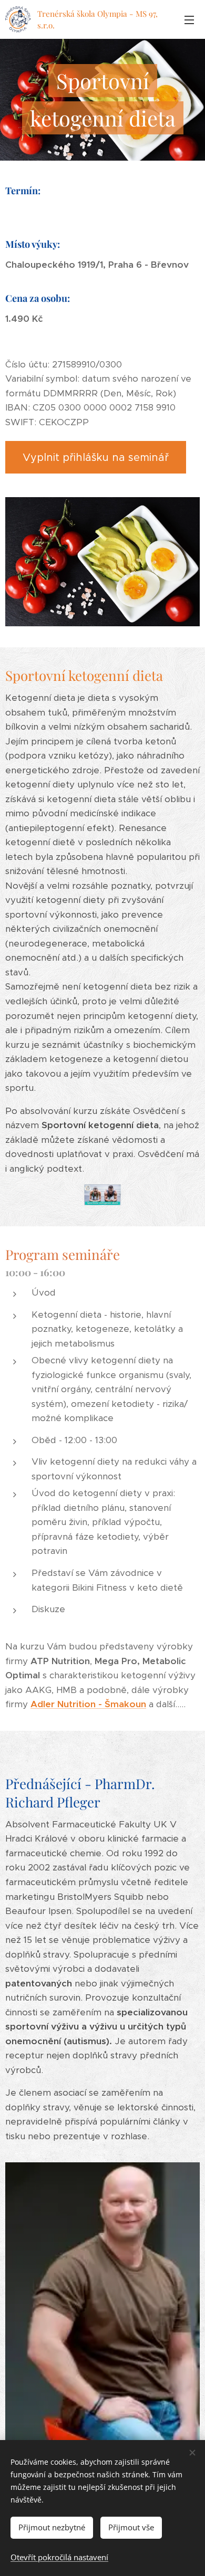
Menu (189, 19)
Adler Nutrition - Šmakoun (88, 1704)
